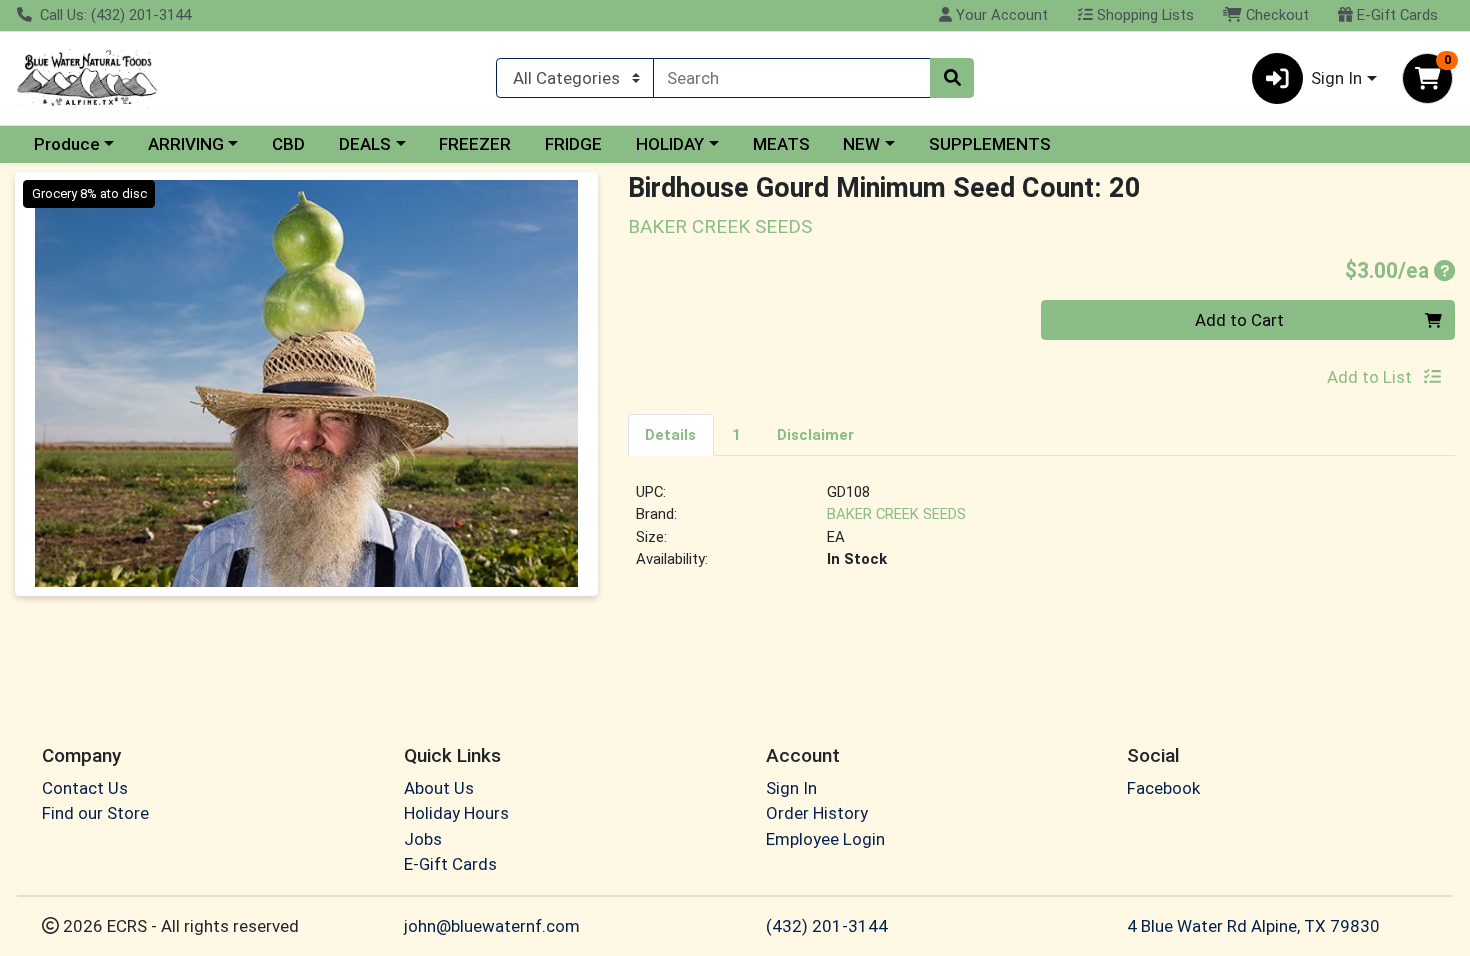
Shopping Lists (1143, 15)
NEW (861, 144)
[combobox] (792, 78)
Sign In (791, 788)
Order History (817, 813)
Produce (67, 144)
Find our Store (95, 813)
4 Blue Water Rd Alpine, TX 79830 (1253, 926)
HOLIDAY (670, 144)
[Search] (952, 78)
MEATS (781, 144)
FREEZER (475, 144)
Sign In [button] (1336, 78)
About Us (439, 788)
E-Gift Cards (1395, 15)
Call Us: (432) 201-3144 (113, 15)
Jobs (423, 839)
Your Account (1000, 15)
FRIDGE (573, 144)
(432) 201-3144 (827, 926)
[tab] (671, 434)
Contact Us (85, 788)
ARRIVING (186, 144)
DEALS (365, 144)
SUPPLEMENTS (990, 144)
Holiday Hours (456, 813)
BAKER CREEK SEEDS (896, 514)
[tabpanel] (1042, 534)
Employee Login (825, 839)
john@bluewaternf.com (492, 926)
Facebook (1163, 788)
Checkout (1275, 15)
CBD (288, 144)
